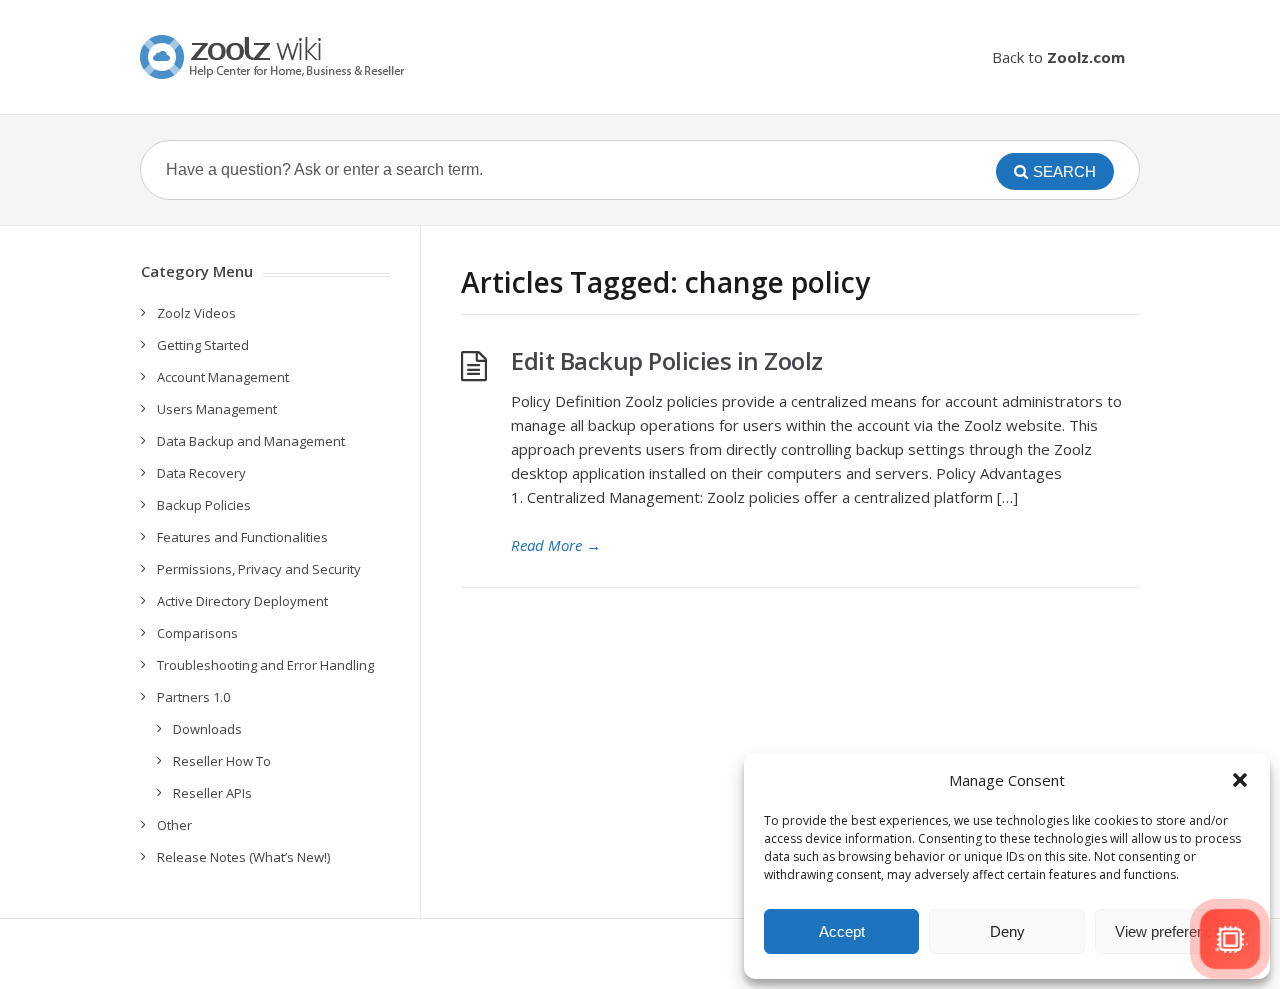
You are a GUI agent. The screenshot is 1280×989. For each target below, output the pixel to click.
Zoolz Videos (196, 313)
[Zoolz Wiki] (275, 57)
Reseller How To (222, 761)
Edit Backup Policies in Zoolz (667, 360)
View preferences (1172, 931)
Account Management (223, 377)
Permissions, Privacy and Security (259, 569)
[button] (1240, 780)
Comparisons (197, 633)
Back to (1058, 57)
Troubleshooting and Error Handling (265, 665)
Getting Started (203, 345)
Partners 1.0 (193, 697)
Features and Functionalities (242, 537)
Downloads (207, 729)
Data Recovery (201, 473)
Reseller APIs (212, 793)
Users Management (217, 409)
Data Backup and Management (251, 441)
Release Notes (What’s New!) (243, 857)
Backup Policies (204, 505)
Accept (842, 931)
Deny (1007, 931)
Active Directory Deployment (242, 601)
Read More (556, 545)
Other (174, 825)
